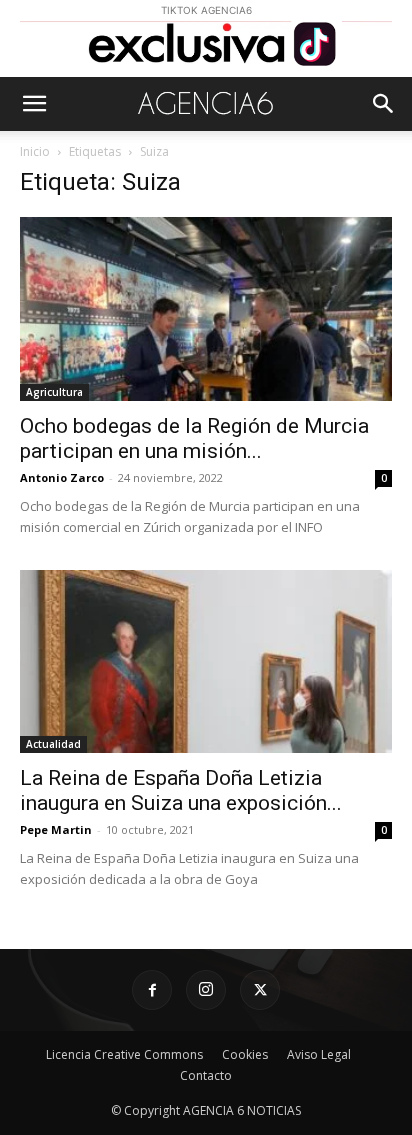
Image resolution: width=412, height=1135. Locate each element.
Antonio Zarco (62, 477)
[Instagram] (206, 990)
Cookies (245, 1054)
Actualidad (53, 744)
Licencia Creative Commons (124, 1054)
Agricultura (54, 392)
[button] (34, 104)
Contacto (206, 1075)
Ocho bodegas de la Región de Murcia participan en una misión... (194, 438)
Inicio (35, 151)
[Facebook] (152, 990)
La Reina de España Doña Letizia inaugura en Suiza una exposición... (181, 790)
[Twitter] (260, 990)
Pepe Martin (56, 829)
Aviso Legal (319, 1054)
